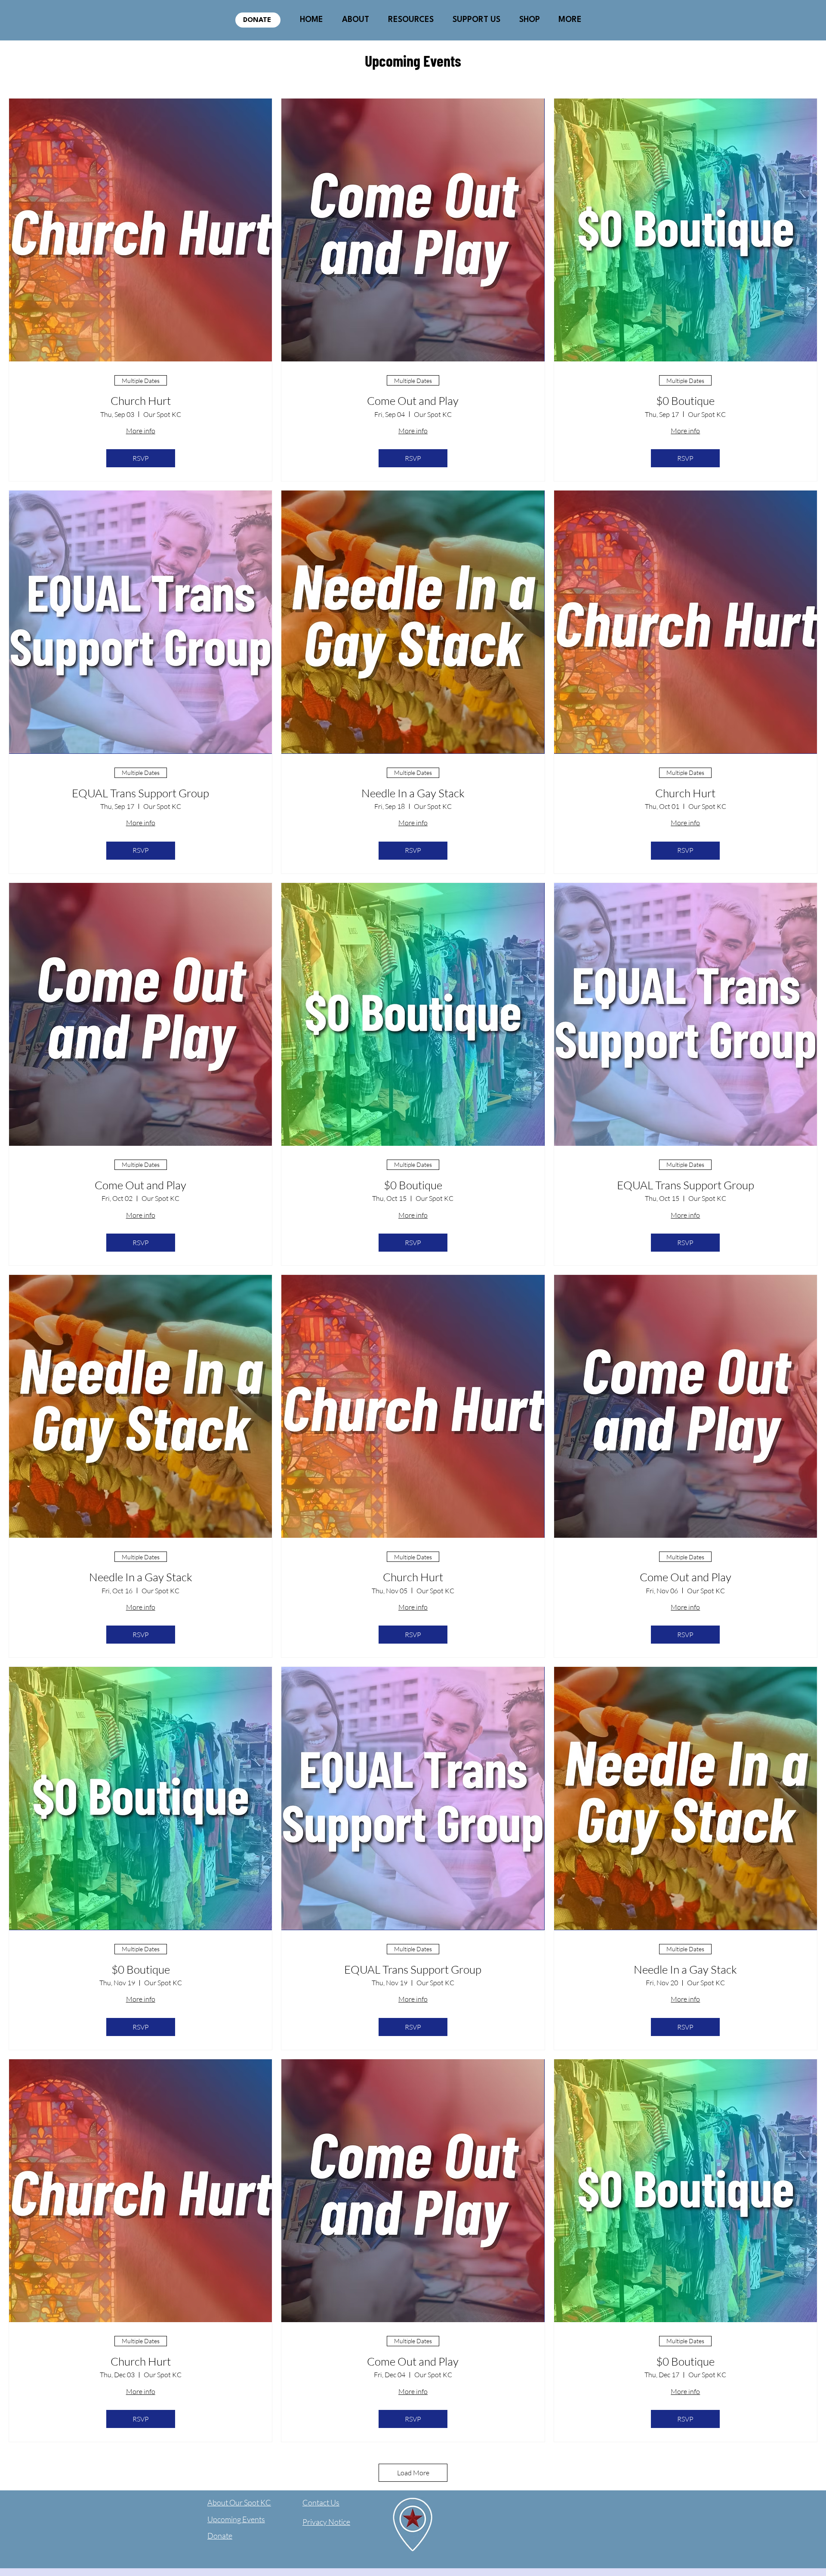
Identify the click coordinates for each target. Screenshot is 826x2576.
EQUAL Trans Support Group (140, 793)
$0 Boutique (685, 401)
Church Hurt (141, 401)
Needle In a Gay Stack (413, 793)
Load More (413, 2473)
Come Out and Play (413, 401)
